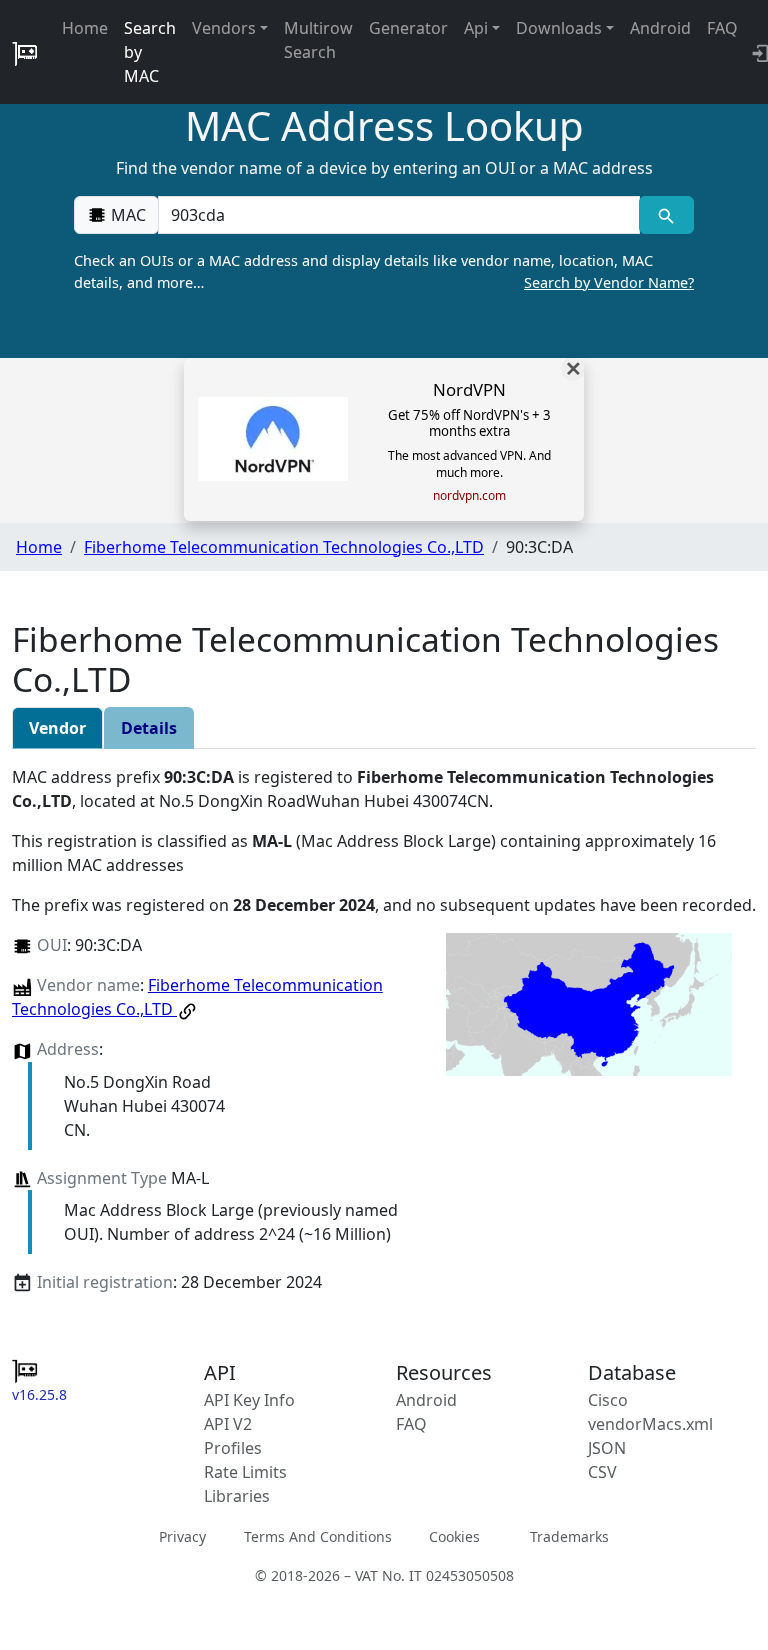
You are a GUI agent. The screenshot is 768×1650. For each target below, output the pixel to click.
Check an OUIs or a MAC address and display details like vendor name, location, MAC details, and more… (384, 271)
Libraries (237, 1496)
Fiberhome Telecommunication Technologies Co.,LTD (284, 547)
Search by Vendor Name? (609, 282)
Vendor (57, 728)
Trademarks (569, 1536)
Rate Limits (245, 1472)
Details (149, 728)
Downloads (559, 28)
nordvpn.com (469, 496)
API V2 (228, 1424)
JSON (607, 1448)
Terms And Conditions (318, 1536)
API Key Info (249, 1400)
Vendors (224, 28)
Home (85, 28)
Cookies (454, 1536)
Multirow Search (318, 40)
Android (660, 28)
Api (476, 28)
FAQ (722, 28)
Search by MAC (150, 52)
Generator (408, 28)
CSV (602, 1472)
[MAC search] (666, 215)
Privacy (182, 1536)
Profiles (233, 1448)
